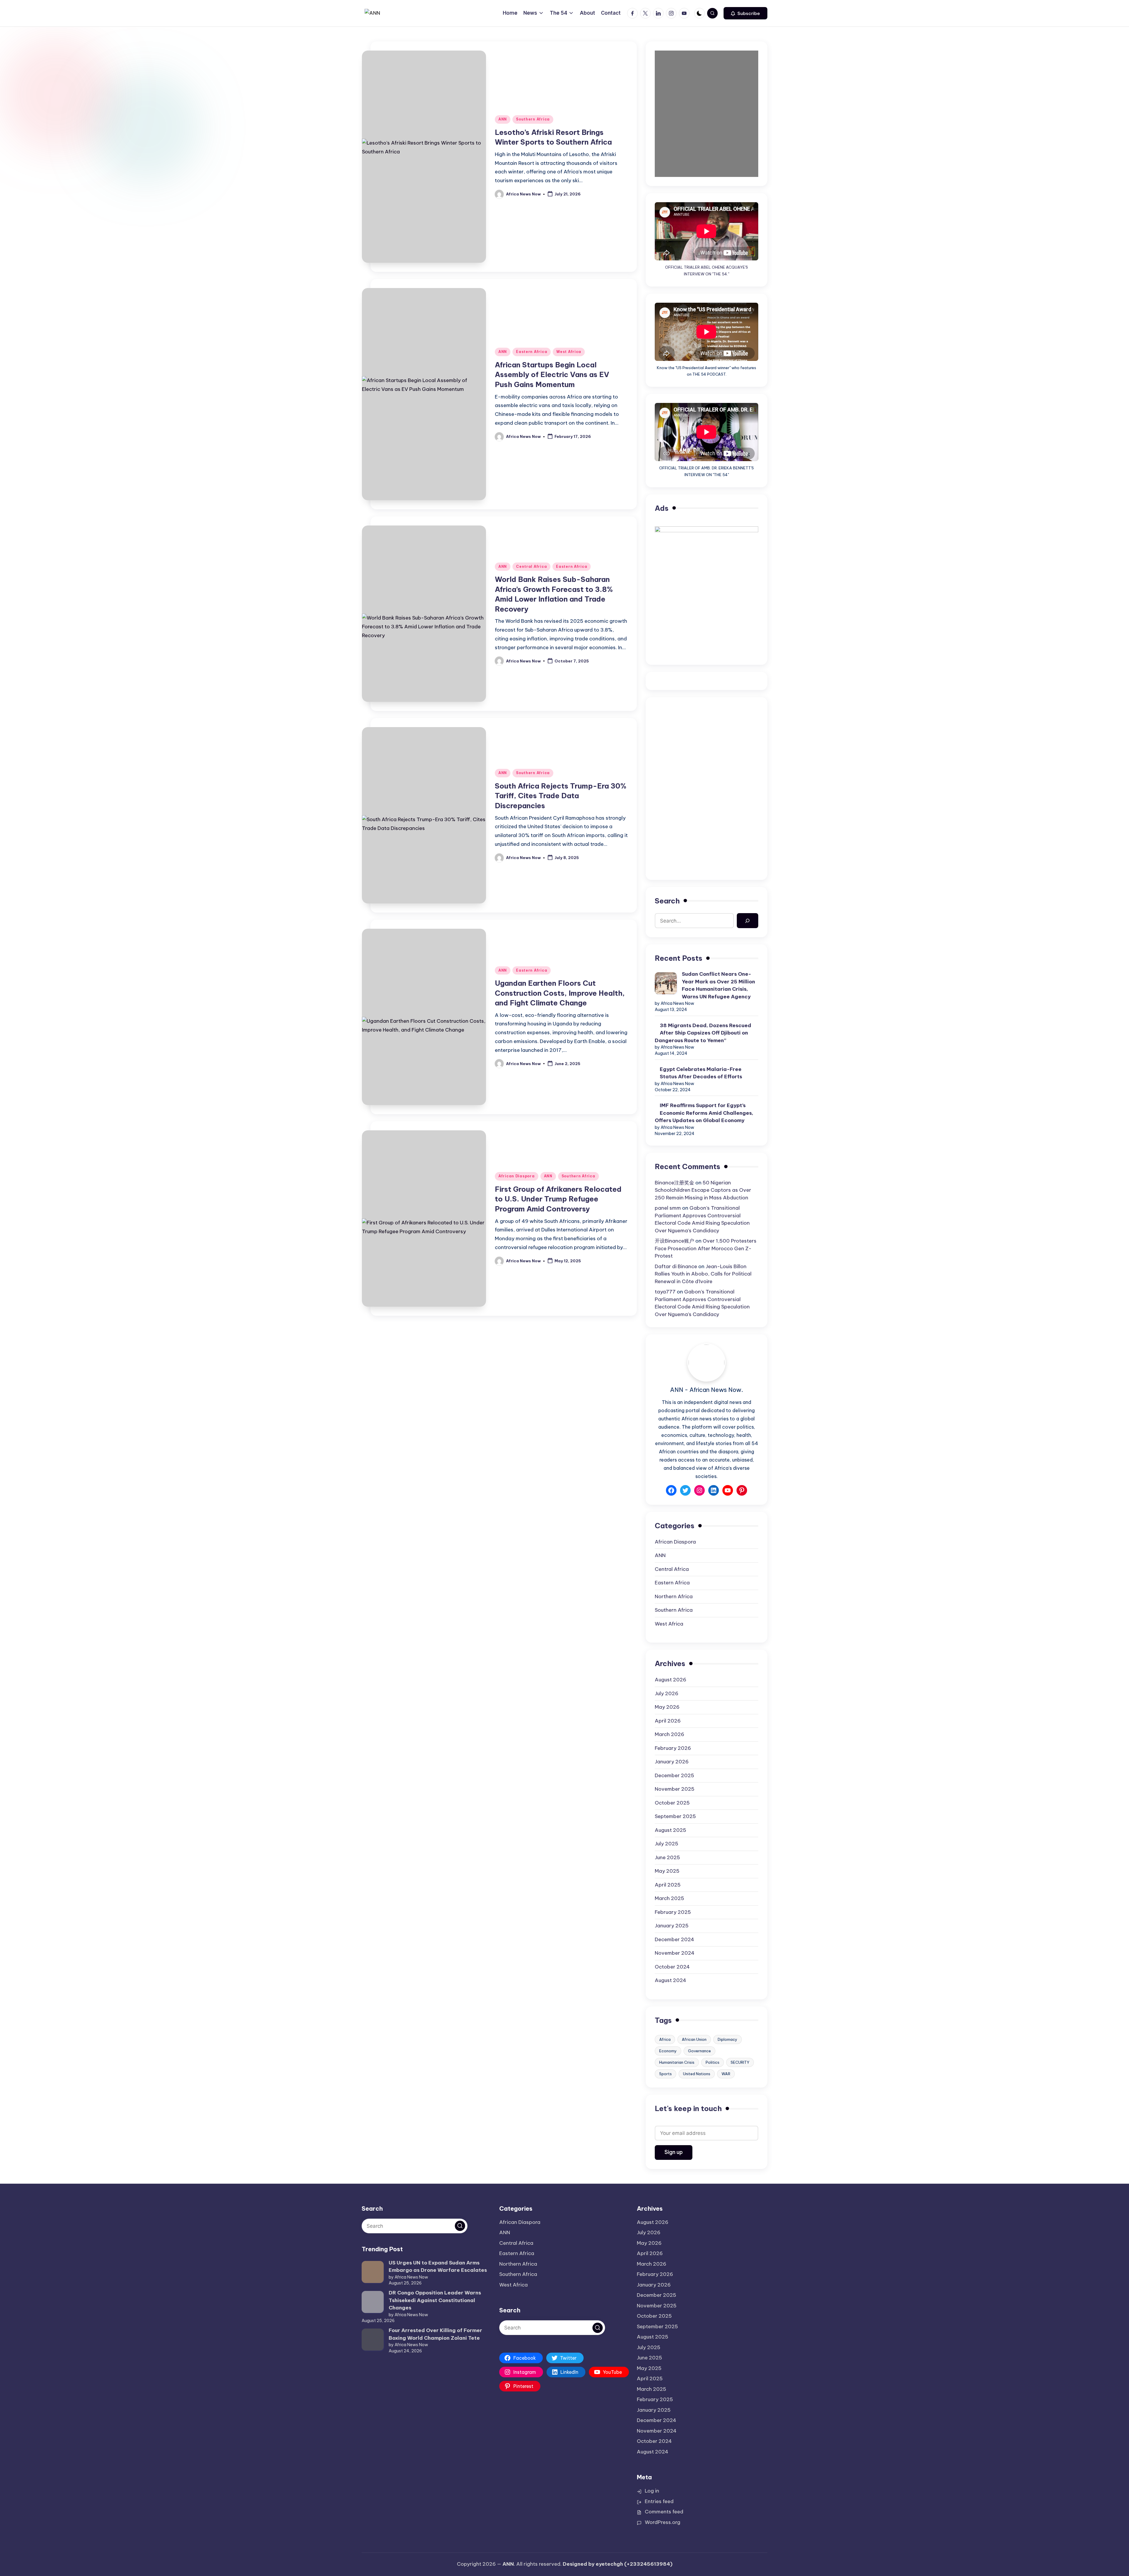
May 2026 (667, 1707)
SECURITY (740, 2062)
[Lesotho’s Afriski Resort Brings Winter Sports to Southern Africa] (424, 201)
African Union (694, 2039)
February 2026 (673, 1748)
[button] (745, 13)
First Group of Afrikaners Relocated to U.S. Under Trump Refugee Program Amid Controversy (558, 1199)
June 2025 (667, 1857)
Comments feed (664, 2512)
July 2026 (667, 1693)
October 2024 (672, 1967)
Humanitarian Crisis (677, 2062)
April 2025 (668, 1885)
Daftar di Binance (676, 1266)
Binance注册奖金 (674, 1183)
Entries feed (659, 2501)
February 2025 (673, 1912)
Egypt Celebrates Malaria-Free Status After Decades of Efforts (701, 1073)
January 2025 (672, 1926)
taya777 (665, 1292)
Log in (652, 2491)
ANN (503, 119)
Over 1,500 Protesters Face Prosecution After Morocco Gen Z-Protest (706, 1248)
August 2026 (670, 1680)
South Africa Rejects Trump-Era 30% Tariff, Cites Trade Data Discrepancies (561, 796)
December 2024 (674, 1939)
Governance (699, 2051)
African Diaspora (517, 1176)
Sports (665, 2074)
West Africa (569, 352)
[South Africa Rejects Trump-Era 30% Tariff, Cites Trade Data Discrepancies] (424, 859)
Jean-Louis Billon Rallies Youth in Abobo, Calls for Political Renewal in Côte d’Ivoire (703, 1274)
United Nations (697, 2074)
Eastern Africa (532, 352)
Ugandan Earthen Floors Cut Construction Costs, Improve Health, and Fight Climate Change (560, 993)
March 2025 (669, 1898)
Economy (668, 2051)
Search (667, 901)
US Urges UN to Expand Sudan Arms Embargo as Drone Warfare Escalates (438, 2267)
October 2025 (672, 1803)
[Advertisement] (707, 747)
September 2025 (675, 1816)
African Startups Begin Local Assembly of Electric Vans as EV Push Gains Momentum (552, 375)
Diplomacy (728, 2039)
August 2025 (670, 1830)
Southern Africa (533, 119)
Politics (713, 2062)
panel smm (668, 1208)
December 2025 (674, 1775)
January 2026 (672, 1762)
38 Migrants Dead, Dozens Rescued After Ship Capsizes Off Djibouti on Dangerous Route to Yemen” (703, 1033)
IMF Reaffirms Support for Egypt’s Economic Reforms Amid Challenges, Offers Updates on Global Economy (704, 1113)
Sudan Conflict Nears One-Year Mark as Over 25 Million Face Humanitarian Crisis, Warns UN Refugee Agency (718, 985)
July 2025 (667, 1844)
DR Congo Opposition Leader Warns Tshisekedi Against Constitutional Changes (435, 2300)
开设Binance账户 (674, 1241)
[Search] (748, 921)
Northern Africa (674, 1596)
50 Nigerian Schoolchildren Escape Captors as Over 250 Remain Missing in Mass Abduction (703, 1190)
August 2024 (670, 1980)
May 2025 (667, 1871)
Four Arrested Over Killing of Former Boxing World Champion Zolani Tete (435, 2334)
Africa (665, 2039)
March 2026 (669, 1734)
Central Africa (531, 566)
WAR (726, 2074)
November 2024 (675, 1953)
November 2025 (675, 1789)
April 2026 (668, 1721)
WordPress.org (663, 2522)
